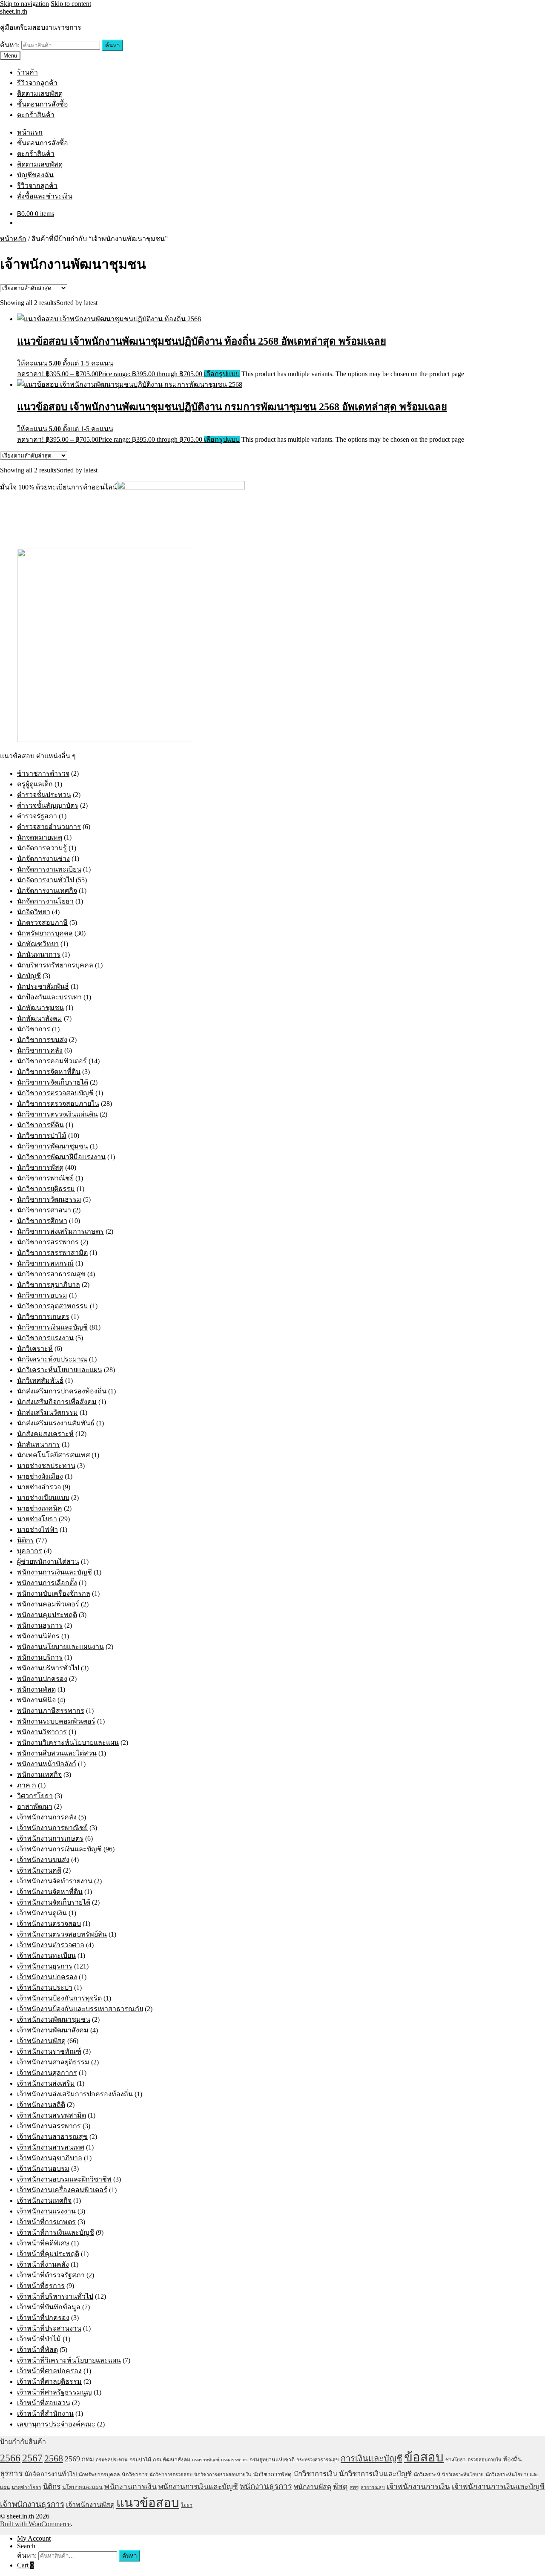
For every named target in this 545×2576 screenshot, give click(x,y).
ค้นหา (112, 45)
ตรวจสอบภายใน (485, 2460)
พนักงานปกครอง (42, 1679)
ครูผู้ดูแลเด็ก (35, 784)
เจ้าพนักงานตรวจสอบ (49, 1924)
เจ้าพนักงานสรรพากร (49, 2126)
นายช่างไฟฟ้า (37, 1530)
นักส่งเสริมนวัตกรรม (47, 1412)
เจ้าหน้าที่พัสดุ (37, 2350)
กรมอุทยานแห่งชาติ (272, 2460)
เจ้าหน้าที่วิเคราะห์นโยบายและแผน (69, 2360)
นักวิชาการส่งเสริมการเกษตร (60, 1231)
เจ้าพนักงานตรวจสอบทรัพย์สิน (62, 1934)
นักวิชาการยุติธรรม (46, 1189)
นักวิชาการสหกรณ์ (45, 1263)
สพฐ (354, 2487)
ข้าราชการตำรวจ (43, 773)
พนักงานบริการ (40, 1657)
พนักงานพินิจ (36, 1700)
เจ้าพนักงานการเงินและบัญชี (59, 1849)
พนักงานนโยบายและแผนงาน (60, 1647)
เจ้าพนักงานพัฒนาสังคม (53, 2030)
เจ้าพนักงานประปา (45, 1987)
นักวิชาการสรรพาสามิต (52, 1253)
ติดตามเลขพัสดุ (40, 94)
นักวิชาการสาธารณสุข (51, 1274)
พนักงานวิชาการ (42, 1732)
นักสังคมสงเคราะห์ (45, 1434)
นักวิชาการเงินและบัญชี (52, 1327)
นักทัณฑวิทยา (38, 944)
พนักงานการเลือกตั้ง (47, 1583)
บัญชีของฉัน (35, 175)
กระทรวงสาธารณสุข (318, 2460)
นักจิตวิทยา (34, 912)
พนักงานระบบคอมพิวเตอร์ (56, 1721)
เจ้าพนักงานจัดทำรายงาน (55, 1881)
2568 (54, 2458)
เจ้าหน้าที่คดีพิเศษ (43, 2243)
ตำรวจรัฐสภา (37, 816)
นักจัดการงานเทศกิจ (47, 891)
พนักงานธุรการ (40, 1625)
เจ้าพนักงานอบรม (43, 2169)
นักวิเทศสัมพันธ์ (40, 1380)
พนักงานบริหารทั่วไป (48, 1668)
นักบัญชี (29, 976)
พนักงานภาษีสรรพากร (51, 1711)
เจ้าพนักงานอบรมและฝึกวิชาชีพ (64, 2179)
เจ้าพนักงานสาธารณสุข (52, 2137)
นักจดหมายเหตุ (40, 837)
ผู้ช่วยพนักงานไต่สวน (48, 1561)
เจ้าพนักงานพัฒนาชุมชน (54, 2019)
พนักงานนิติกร (38, 1636)
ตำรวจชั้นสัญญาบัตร (48, 805)
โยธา (187, 2505)
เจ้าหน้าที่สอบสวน (44, 2403)
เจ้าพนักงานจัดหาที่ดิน (50, 1892)
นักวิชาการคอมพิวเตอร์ (52, 1061)
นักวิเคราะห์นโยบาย (463, 2475)
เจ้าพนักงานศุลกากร (47, 2073)
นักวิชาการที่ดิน (40, 1125)
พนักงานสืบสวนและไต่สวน (57, 1753)
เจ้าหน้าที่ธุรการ (41, 2286)
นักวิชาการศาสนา (44, 1210)
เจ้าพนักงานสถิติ (41, 2105)
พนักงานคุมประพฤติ (47, 1615)
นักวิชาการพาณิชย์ (45, 1178)
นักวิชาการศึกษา (42, 1221)
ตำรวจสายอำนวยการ (49, 827)
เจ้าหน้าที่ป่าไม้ (39, 2339)
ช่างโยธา (456, 2460)
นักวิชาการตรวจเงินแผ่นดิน (57, 1114)
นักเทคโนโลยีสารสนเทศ (53, 1455)
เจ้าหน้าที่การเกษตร (46, 2222)
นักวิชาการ (34, 1029)
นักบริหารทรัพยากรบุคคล (55, 965)
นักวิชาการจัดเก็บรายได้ (53, 1082)
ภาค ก (27, 1785)
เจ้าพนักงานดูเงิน (42, 1913)
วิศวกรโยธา (35, 1796)
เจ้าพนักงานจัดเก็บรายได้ (54, 1902)
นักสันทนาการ (39, 1444)
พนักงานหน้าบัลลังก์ (47, 1764)
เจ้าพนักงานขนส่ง (43, 1860)
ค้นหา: (10, 45)
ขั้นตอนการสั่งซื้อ (43, 104)
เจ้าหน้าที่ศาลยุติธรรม (49, 2382)
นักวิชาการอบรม (42, 1295)
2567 (32, 2458)
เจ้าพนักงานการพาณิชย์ (52, 1828)
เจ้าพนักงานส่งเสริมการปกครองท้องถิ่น (75, 2094)
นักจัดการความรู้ (42, 848)
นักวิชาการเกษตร (43, 1317)
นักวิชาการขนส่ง (42, 1040)
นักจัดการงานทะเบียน (49, 869)
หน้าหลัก (13, 239)
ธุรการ (11, 2474)
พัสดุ (340, 2487)
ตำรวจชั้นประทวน (44, 795)
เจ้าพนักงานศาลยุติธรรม (53, 2062)
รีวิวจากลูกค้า (37, 83)
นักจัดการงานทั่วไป (46, 880)
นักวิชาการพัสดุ (40, 1167)
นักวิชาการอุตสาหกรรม (53, 1306)
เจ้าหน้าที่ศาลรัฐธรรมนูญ (54, 2392)
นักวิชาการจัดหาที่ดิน (49, 1072)
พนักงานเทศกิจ (39, 1774)
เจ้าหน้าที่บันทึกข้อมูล (49, 2307)
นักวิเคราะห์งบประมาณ (52, 1359)
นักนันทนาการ (39, 954)
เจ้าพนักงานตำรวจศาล (51, 1945)
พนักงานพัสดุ (36, 1689)
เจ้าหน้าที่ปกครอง (43, 2318)
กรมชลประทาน (112, 2460)
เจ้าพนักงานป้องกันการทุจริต (59, 1998)
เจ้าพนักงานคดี (39, 1870)
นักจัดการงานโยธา (45, 901)
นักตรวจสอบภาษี (42, 922)
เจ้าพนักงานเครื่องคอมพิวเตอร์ (62, 2190)
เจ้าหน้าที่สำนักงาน (45, 2413)
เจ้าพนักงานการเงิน (418, 2487)
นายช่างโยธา (37, 1519)
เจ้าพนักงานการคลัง (47, 1817)
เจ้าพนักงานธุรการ (45, 1966)
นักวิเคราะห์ (35, 1348)
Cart (25, 2565)
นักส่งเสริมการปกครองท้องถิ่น (62, 1391)
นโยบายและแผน (82, 2487)
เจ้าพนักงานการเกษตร (50, 1838)
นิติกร (26, 1540)
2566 (10, 2458)
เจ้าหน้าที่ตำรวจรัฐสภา (51, 2275)
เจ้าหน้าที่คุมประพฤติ (48, 2254)
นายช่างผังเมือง (40, 1476)
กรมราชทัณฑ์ (206, 2460)
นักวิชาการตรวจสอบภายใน (58, 1104)
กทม (88, 2459)
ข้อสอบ (424, 2457)
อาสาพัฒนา (35, 1806)
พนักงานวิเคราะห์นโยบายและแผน (68, 1743)
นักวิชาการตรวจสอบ (171, 2475)
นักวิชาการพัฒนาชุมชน (53, 1146)
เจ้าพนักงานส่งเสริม (46, 2083)
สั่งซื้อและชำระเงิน (45, 196)
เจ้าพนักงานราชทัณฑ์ (49, 2051)
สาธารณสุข (373, 2487)
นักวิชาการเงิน (315, 2474)
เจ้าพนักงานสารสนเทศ (51, 2147)
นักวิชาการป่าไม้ (42, 1135)
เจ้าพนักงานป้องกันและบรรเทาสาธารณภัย (80, 2009)
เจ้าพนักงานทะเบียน (46, 1956)
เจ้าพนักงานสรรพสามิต (52, 2115)
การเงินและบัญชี (371, 2458)
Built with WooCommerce (35, 2524)
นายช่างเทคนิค (40, 1508)
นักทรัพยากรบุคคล (45, 933)
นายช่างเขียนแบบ (43, 1498)
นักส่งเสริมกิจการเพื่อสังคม (57, 1402)
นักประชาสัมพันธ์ (43, 986)
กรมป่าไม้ (140, 2460)
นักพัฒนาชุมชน (40, 1008)
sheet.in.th (14, 11)
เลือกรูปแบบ (222, 374)
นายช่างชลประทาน (46, 1466)
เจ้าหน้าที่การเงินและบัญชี (56, 2232)
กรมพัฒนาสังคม (172, 2460)
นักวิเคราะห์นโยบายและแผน (60, 1370)
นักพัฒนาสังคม (40, 1018)
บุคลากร (30, 1551)
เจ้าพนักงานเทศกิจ (44, 2200)
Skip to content (71, 4)
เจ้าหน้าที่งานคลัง (43, 2264)
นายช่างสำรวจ (39, 1487)
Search (26, 2546)
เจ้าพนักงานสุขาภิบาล (50, 2158)
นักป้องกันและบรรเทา (49, 997)
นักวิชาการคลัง (40, 1050)
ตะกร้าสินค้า (36, 115)
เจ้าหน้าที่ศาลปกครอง (49, 2371)
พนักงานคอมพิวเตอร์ (48, 1604)
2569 (72, 2459)
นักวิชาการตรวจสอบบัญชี (55, 1093)
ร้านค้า (27, 72)
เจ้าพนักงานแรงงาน (46, 2211)
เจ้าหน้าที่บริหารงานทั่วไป (55, 2296)
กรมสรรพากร (234, 2460)
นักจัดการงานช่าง (43, 859)
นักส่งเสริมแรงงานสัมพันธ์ (56, 1423)
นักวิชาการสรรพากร (48, 1242)
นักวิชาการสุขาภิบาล (49, 1285)
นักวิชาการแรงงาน (45, 1338)
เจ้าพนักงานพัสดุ (41, 2041)
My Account (34, 2538)
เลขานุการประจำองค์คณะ (56, 2424)
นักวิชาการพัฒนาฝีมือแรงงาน (61, 1157)
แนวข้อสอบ (148, 2503)
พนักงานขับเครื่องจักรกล (54, 1593)
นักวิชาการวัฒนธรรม (49, 1199)
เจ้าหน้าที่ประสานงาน (49, 2328)
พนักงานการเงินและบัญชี (54, 1572)
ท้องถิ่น (513, 2459)
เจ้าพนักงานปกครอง (47, 1977)
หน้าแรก (30, 132)
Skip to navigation (24, 4)
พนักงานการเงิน (131, 2487)
